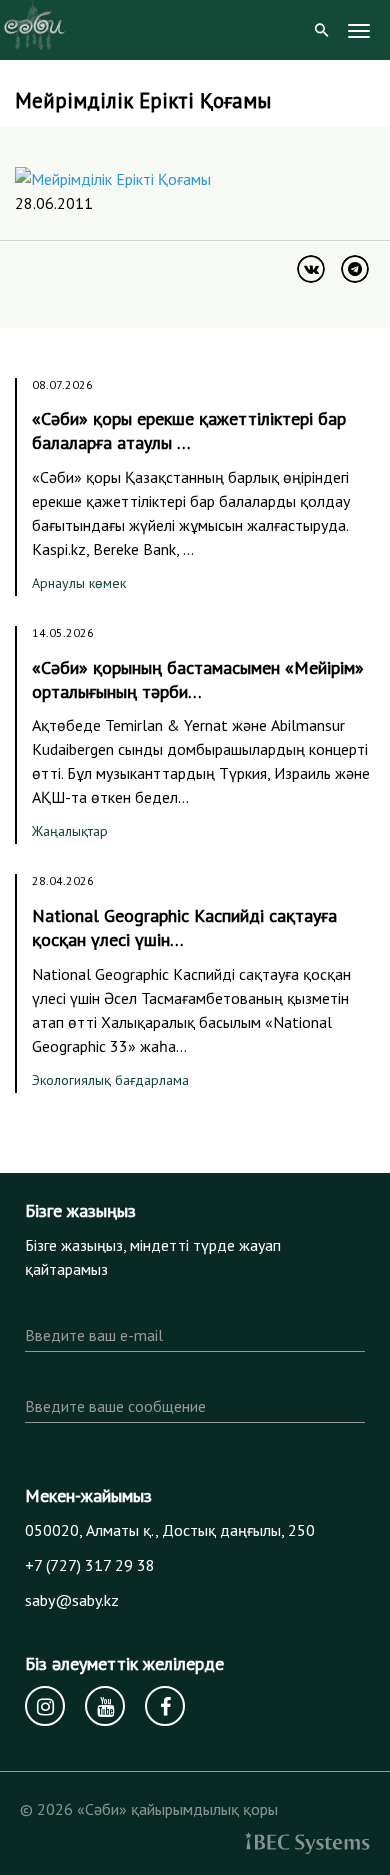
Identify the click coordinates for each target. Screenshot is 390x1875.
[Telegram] (355, 269)
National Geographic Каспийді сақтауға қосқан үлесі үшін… (184, 927)
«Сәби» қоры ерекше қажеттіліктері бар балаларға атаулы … (189, 430)
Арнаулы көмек (79, 583)
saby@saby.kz (72, 1600)
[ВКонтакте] (311, 269)
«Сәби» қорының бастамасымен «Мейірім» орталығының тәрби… (198, 679)
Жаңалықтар (70, 831)
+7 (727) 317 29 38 (90, 1565)
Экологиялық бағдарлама (110, 1080)
